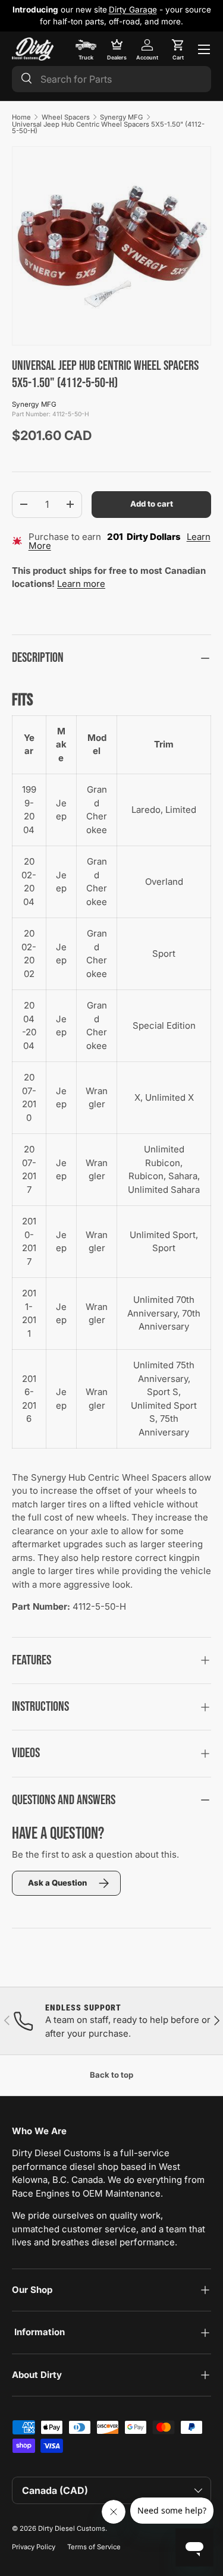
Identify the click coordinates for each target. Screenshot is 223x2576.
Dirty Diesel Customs (72, 2528)
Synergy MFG (121, 117)
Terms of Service (94, 2547)
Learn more (81, 584)
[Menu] (204, 49)
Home (21, 117)
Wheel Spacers (66, 117)
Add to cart (152, 504)
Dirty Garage (133, 10)
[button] (178, 49)
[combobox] (111, 79)
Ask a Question (57, 1883)
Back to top (111, 2075)
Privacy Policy (34, 2547)
